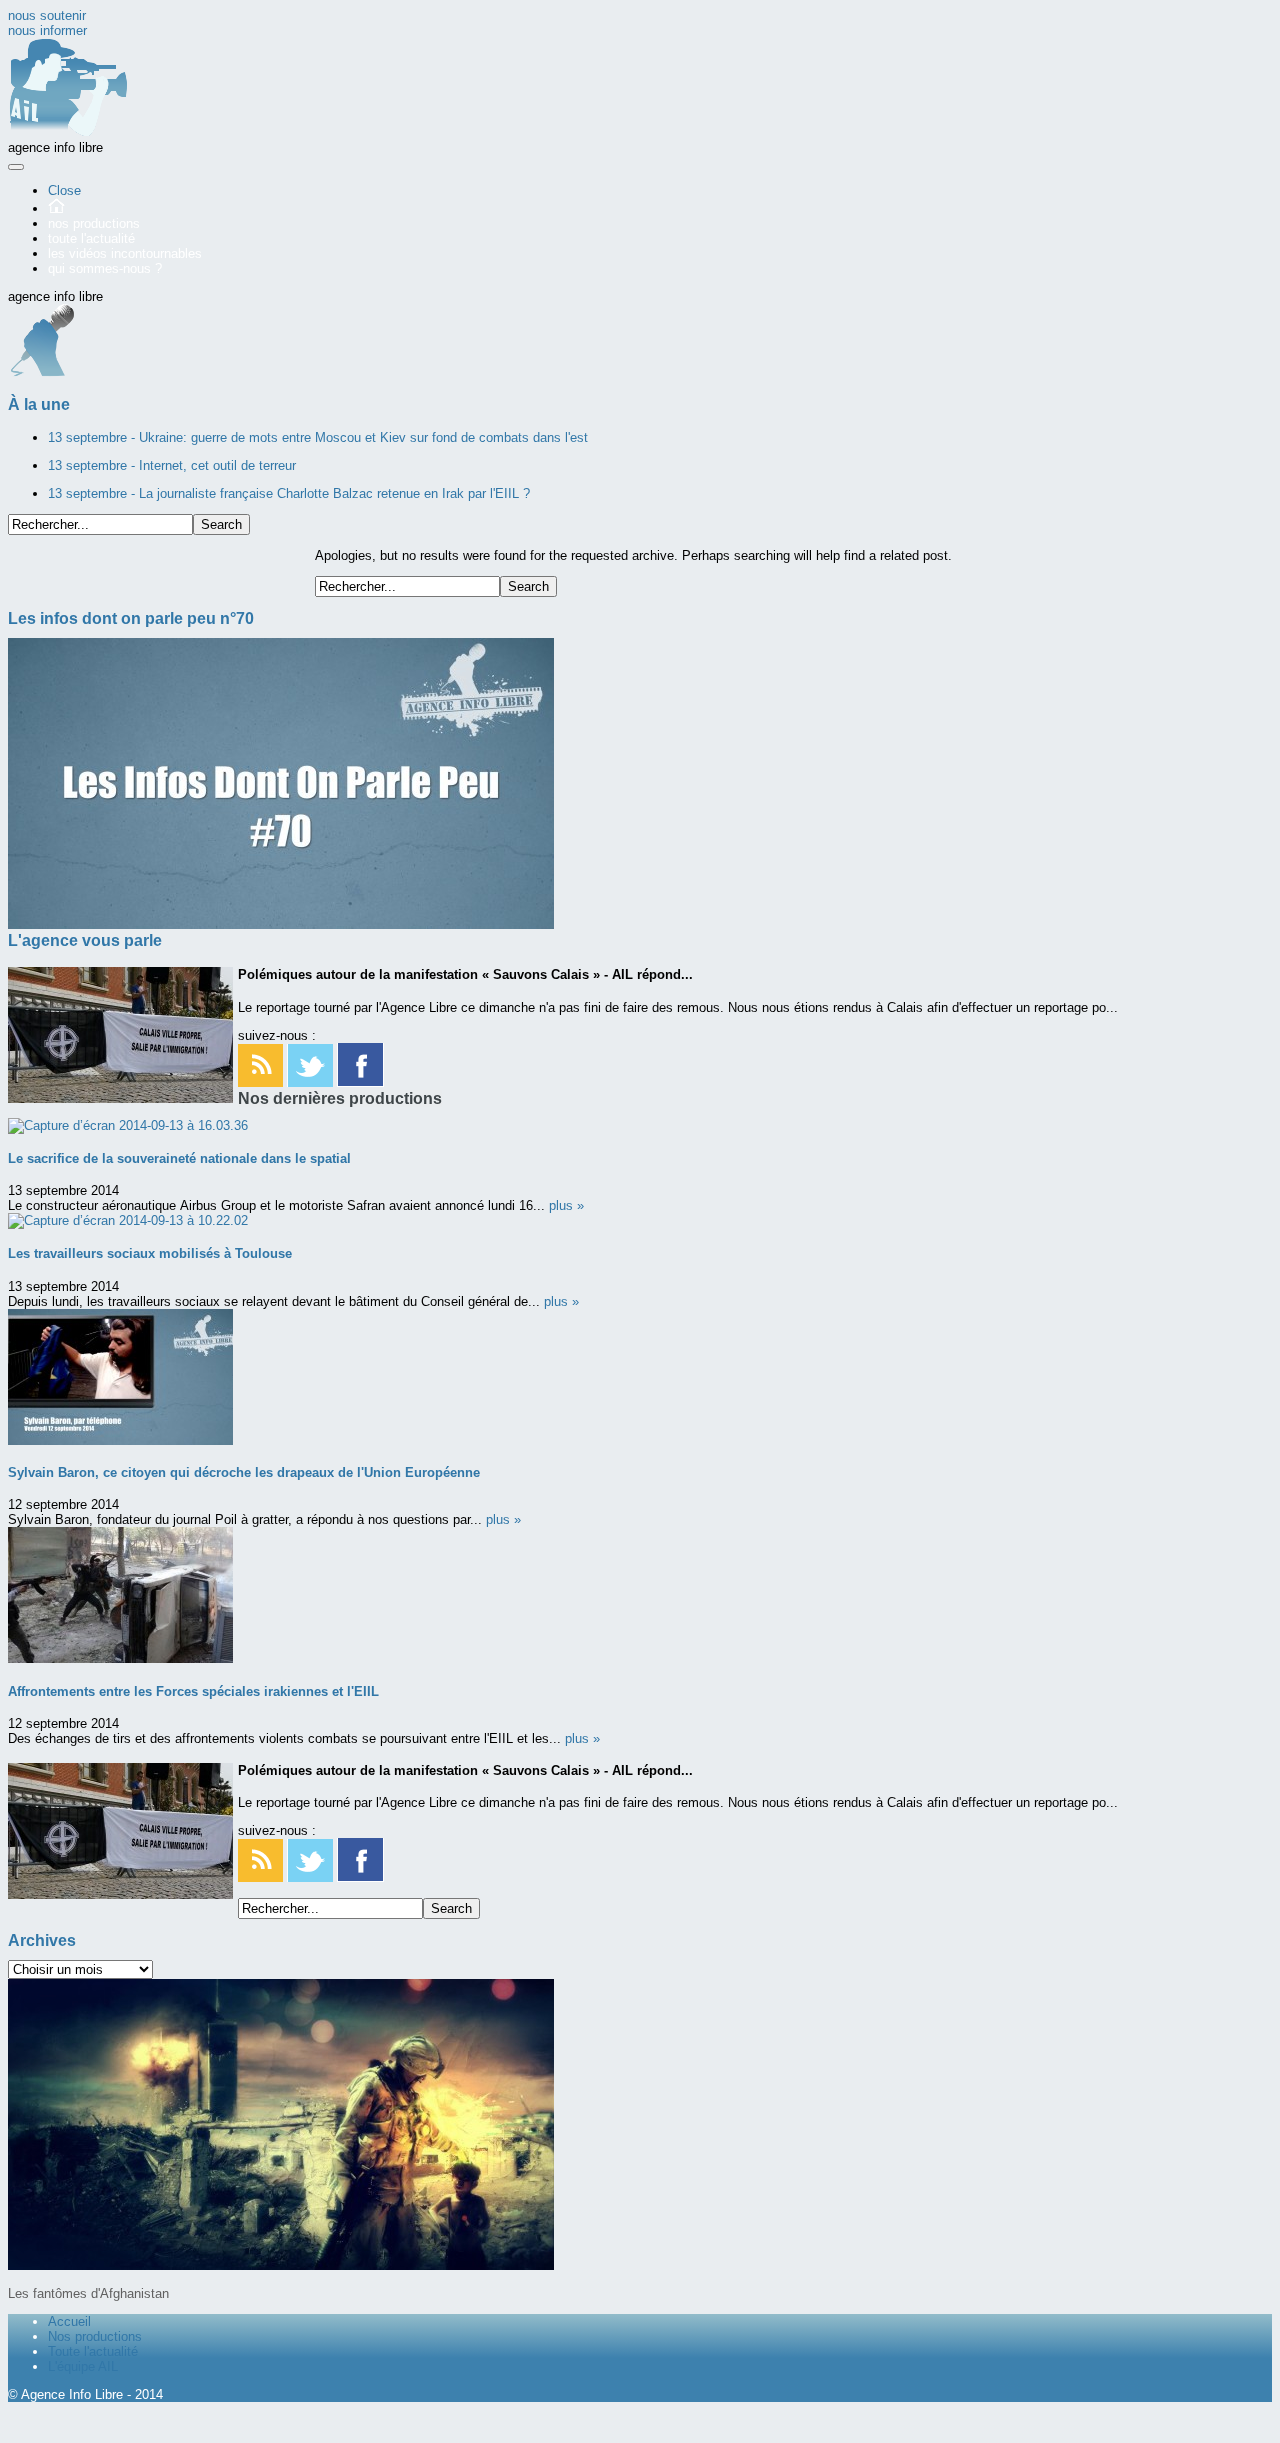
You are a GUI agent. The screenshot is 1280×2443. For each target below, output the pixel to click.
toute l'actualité (91, 238)
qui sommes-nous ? (105, 268)
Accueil (69, 2321)
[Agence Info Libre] (68, 132)
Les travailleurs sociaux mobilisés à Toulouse (150, 1253)
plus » (566, 1205)
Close (64, 190)
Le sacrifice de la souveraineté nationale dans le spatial (179, 1158)
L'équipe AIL (83, 2366)
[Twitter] (310, 1082)
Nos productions (95, 2336)
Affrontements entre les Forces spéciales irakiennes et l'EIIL (193, 1691)
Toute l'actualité (93, 2351)
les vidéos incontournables (125, 253)
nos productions (94, 223)
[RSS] (260, 1082)
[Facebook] (360, 1082)
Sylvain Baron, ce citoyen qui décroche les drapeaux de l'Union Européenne (244, 1472)
